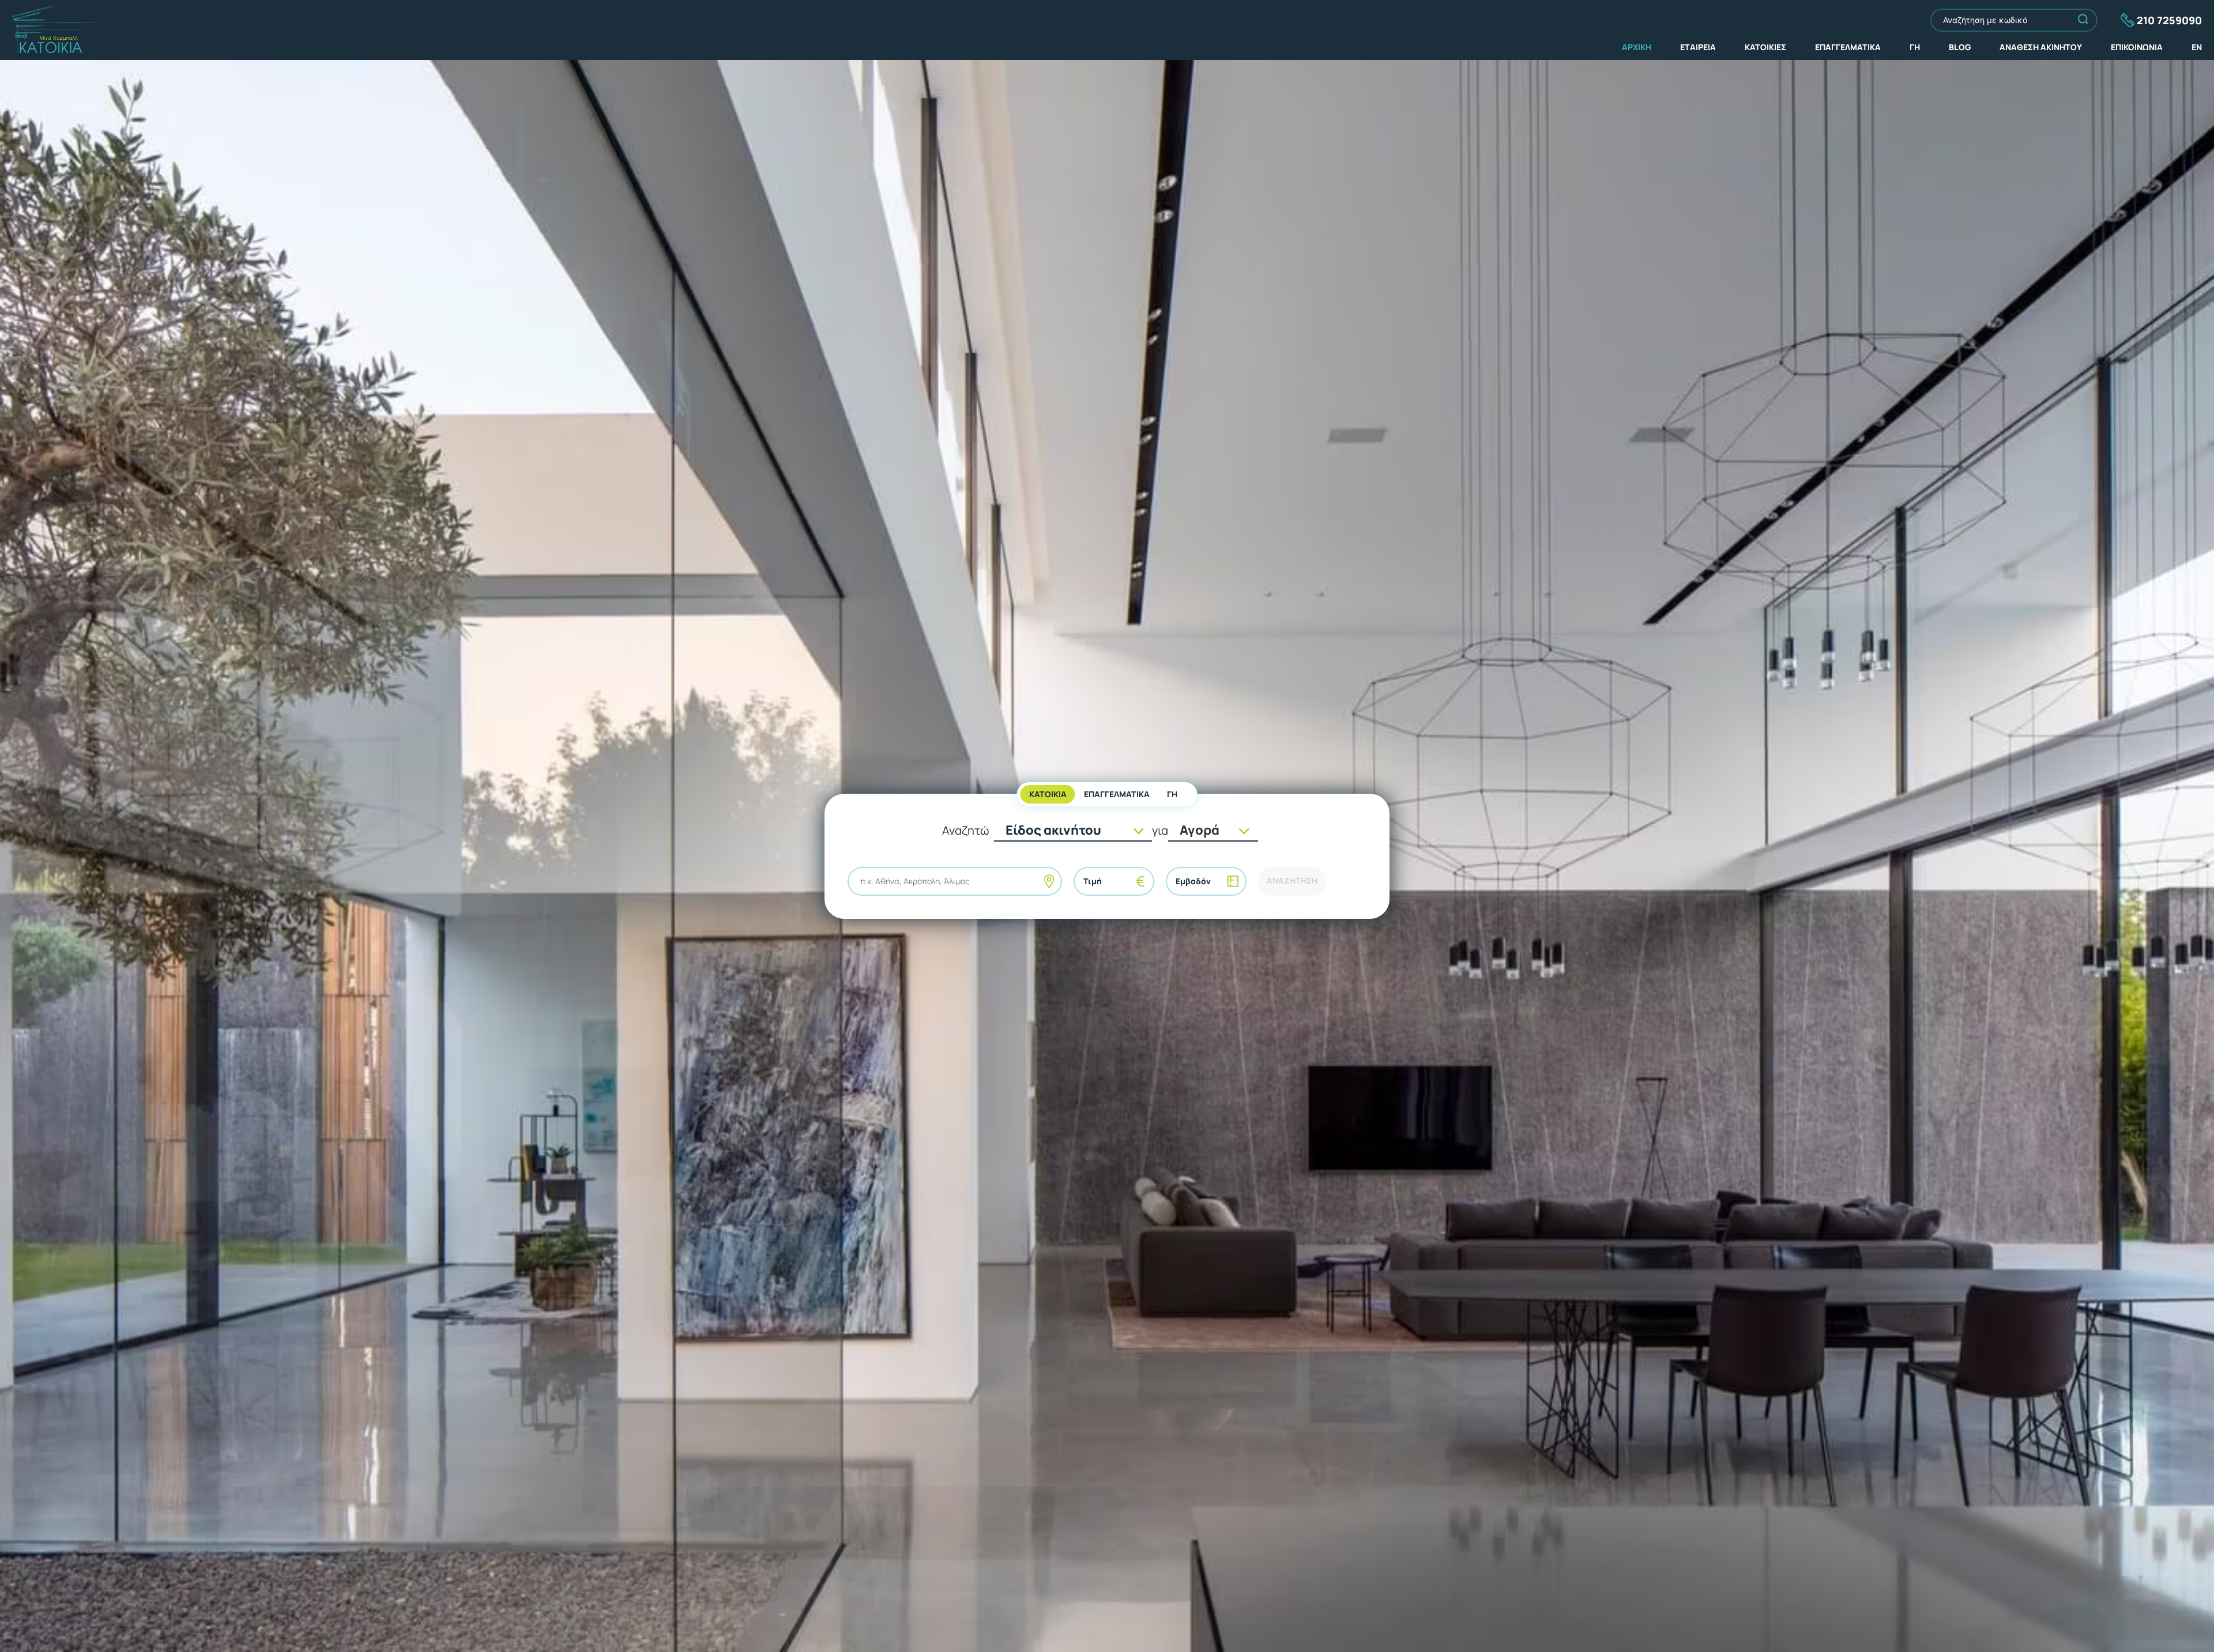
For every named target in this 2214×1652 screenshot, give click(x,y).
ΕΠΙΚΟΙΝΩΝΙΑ (2137, 47)
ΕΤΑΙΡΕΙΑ (1698, 47)
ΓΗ (1915, 47)
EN (2197, 47)
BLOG (1960, 47)
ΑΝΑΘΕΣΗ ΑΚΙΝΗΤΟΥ (2041, 47)
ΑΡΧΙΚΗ (1637, 47)
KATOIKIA (1048, 794)
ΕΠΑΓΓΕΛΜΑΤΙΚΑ (1848, 47)
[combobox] (861, 881)
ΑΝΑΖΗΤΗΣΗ (1292, 880)
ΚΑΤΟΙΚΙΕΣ (1765, 47)
